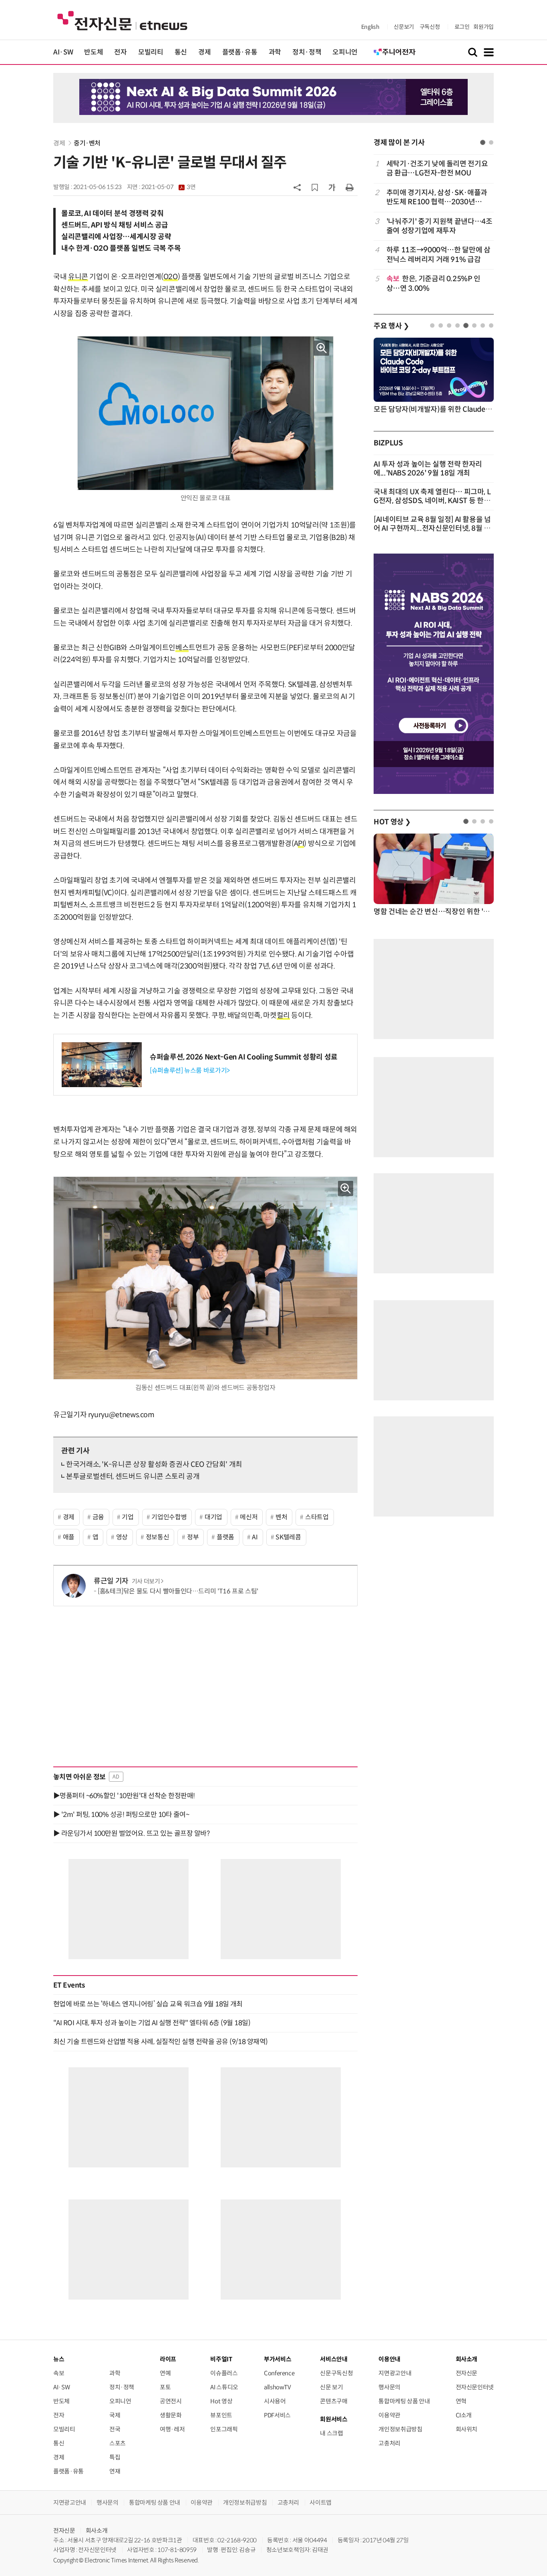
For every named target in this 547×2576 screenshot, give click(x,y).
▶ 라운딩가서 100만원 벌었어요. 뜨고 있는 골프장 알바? (131, 1833)
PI (301, 844)
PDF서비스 (277, 2415)
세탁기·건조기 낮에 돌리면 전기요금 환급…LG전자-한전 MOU (437, 168)
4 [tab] (458, 325)
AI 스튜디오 (224, 2387)
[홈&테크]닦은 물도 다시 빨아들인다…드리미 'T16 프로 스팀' (178, 1591)
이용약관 (389, 2415)
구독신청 (430, 27)
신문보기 (404, 27)
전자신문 (467, 2373)
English (370, 27)
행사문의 (389, 2387)
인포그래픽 (224, 2429)
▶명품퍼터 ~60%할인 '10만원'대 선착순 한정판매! (124, 1796)
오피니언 (345, 52)
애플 (69, 1537)
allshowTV (278, 2387)
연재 (115, 2471)
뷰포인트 (221, 2415)
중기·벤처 (87, 143)
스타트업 (317, 1517)
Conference (279, 2373)
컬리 (283, 1015)
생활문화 (171, 2415)
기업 (128, 1517)
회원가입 (484, 27)
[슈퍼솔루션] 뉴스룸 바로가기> (190, 1070)
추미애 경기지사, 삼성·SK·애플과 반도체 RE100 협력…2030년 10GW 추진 (437, 198)
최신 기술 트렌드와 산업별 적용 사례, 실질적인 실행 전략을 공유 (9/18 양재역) (161, 2042)
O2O (171, 277)
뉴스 (59, 2359)
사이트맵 (321, 2502)
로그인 (462, 27)
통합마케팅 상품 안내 (404, 2401)
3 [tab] (449, 325)
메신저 (249, 1517)
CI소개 (464, 2415)
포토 (165, 2387)
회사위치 (467, 2429)
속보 (59, 2373)
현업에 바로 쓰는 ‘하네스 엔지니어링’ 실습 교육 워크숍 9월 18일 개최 (148, 2004)
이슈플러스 (224, 2373)
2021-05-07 (168, 187)
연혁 (461, 2401)
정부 (193, 1537)
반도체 (94, 52)
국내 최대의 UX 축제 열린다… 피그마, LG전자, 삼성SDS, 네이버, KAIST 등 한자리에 (432, 501)
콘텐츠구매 (334, 2401)
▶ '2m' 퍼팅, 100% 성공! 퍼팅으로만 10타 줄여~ (121, 1815)
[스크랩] (315, 187)
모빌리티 (151, 52)
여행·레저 (172, 2429)
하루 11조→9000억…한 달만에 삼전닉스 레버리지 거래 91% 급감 (438, 255)
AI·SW (63, 52)
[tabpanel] (434, 226)
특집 (115, 2457)
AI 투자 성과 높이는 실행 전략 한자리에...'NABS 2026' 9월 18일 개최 (428, 469)
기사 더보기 (146, 1581)
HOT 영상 (392, 822)
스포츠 (118, 2443)
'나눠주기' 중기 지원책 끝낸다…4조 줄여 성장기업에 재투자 (439, 226)
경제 (204, 52)
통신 (181, 52)
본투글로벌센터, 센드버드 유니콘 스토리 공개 (133, 1476)
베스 (182, 648)
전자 (120, 52)
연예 (165, 2373)
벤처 (281, 1517)
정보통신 (158, 1537)
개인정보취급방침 (400, 2429)
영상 (122, 1537)
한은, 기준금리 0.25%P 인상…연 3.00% (433, 283)
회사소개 (97, 2531)
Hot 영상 (221, 2401)
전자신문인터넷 (475, 2387)
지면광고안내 (395, 2373)
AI (255, 1537)
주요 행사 (391, 326)
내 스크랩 (331, 2433)
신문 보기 (331, 2387)
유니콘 (78, 277)
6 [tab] (474, 325)
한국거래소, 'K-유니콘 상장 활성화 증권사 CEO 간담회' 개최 (154, 1464)
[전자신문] (122, 20)
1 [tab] (483, 142)
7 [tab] (483, 325)
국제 (115, 2415)
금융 (98, 1517)
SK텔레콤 (288, 1537)
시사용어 (275, 2401)
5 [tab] (466, 325)
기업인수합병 (169, 1517)
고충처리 (389, 2443)
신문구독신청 (336, 2373)
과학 (275, 52)
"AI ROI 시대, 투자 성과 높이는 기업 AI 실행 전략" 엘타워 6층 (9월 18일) (152, 2023)
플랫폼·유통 (240, 52)
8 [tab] (491, 325)
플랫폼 (225, 1537)
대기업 (213, 1517)
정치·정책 (307, 52)
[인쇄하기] (350, 187)
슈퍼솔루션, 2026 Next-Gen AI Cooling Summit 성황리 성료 (244, 1057)
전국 (115, 2429)
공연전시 (171, 2401)
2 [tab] (491, 142)
